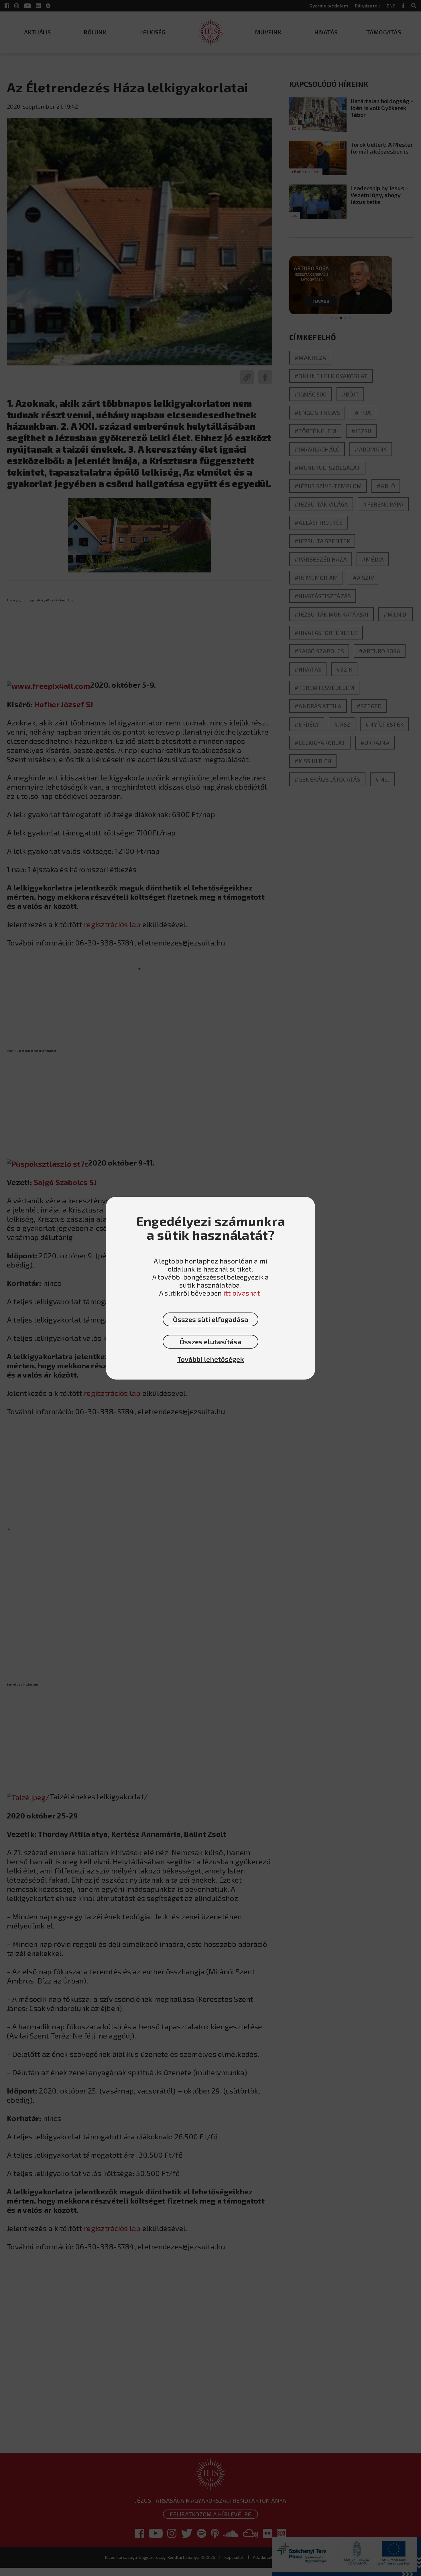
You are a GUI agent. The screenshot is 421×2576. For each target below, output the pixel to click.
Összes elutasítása (210, 1342)
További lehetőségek (211, 1359)
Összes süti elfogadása (211, 1319)
